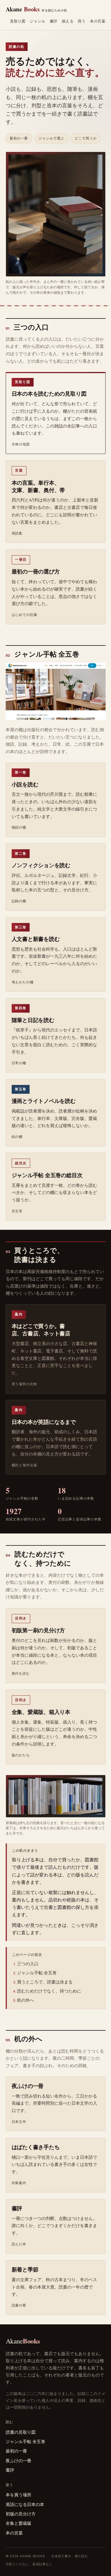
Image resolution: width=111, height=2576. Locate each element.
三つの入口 (28, 1964)
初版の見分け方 (21, 2514)
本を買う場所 (18, 2495)
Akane (37, 9)
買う (82, 21)
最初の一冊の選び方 (36, 571)
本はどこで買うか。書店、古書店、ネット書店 (41, 1330)
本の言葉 (98, 21)
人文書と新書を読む (36, 939)
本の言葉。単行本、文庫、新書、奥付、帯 (38, 486)
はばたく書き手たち (36, 2147)
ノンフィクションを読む (41, 865)
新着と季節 (25, 2269)
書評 (54, 21)
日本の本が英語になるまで (44, 1422)
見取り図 (18, 21)
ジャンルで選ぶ (51, 138)
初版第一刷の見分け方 (38, 1630)
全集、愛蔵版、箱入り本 (41, 1712)
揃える (68, 21)
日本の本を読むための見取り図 (49, 394)
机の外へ (26, 2000)
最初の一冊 (19, 138)
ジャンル (38, 21)
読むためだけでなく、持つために (49, 1991)
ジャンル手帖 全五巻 (37, 1973)
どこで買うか (86, 138)
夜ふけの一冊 (28, 2086)
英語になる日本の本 (25, 2504)
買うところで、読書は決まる (45, 1982)
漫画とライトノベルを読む (44, 1101)
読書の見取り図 (21, 2432)
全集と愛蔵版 (18, 2523)
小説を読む (25, 784)
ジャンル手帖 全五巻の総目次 (47, 1175)
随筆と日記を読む (33, 1020)
